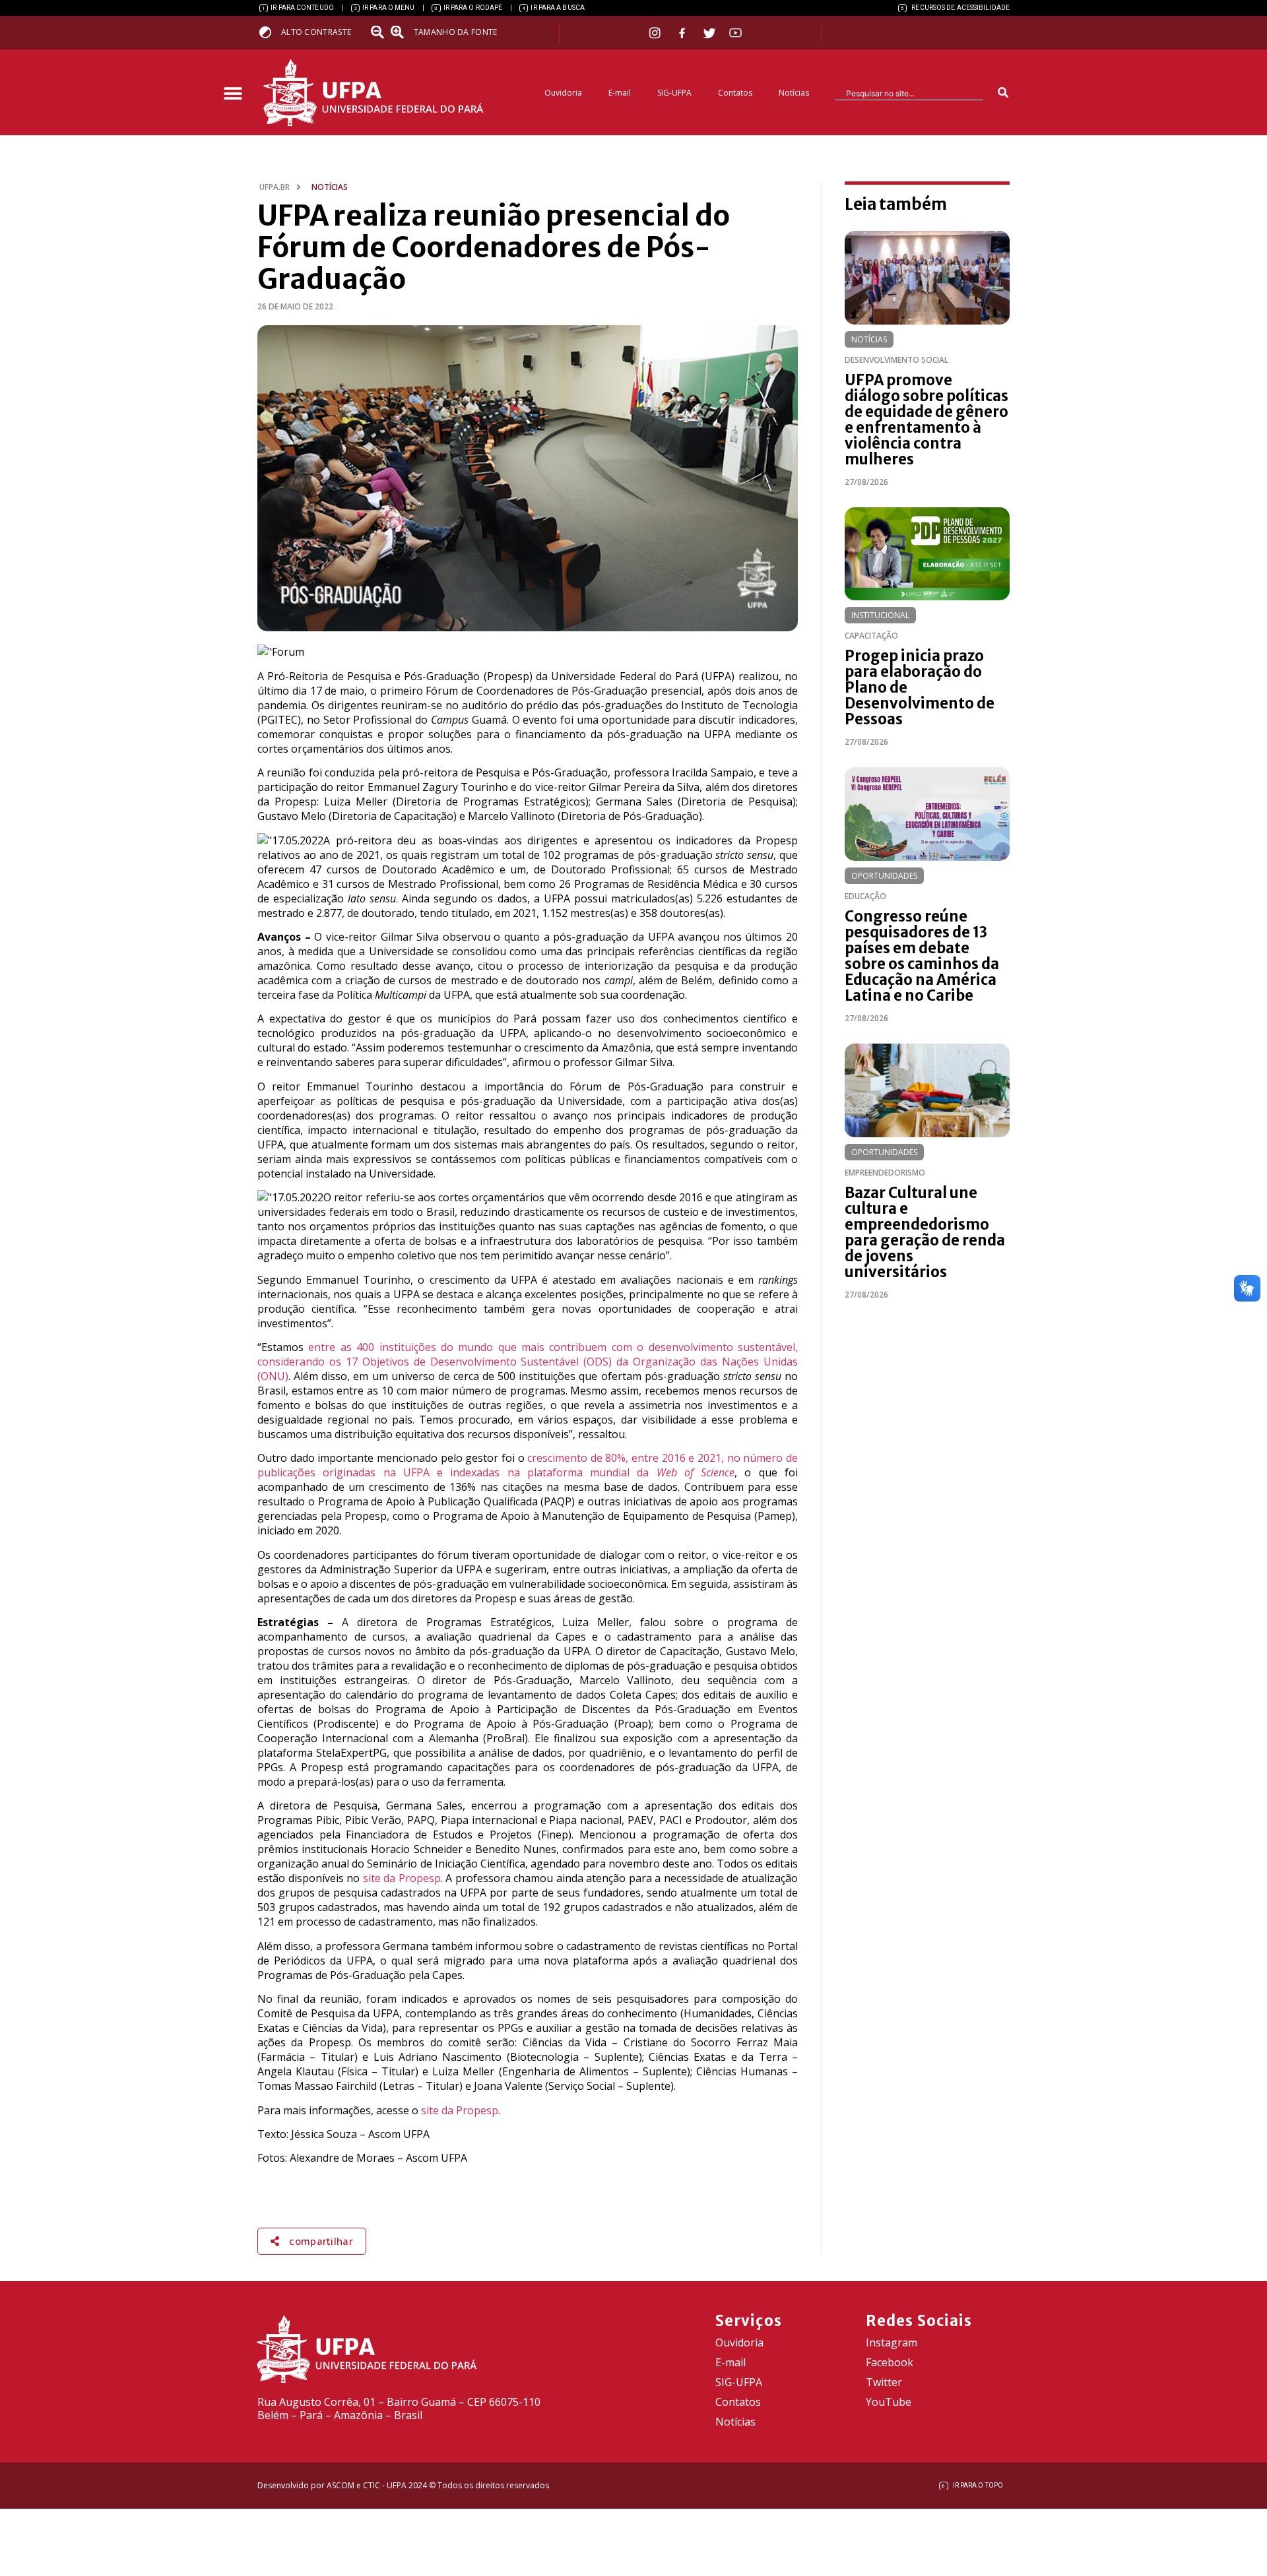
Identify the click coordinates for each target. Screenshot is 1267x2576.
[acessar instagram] (656, 33)
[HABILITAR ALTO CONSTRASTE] (270, 32)
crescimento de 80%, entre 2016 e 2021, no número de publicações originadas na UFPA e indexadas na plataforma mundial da (528, 1465)
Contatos (735, 93)
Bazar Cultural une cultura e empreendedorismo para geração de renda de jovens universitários (925, 1232)
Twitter (884, 2382)
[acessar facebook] (684, 33)
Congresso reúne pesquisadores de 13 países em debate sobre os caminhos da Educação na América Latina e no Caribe (922, 956)
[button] (233, 94)
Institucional (880, 615)
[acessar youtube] (736, 33)
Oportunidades (884, 876)
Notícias (794, 93)
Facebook (890, 2362)
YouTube (889, 2402)
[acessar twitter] (710, 33)
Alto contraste (316, 32)
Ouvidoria (563, 93)
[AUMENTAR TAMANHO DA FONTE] (401, 32)
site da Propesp (402, 1878)
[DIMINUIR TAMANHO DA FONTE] (379, 32)
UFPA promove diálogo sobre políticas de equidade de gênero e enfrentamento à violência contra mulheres (926, 420)
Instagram (892, 2342)
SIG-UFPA (674, 93)
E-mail (620, 93)
